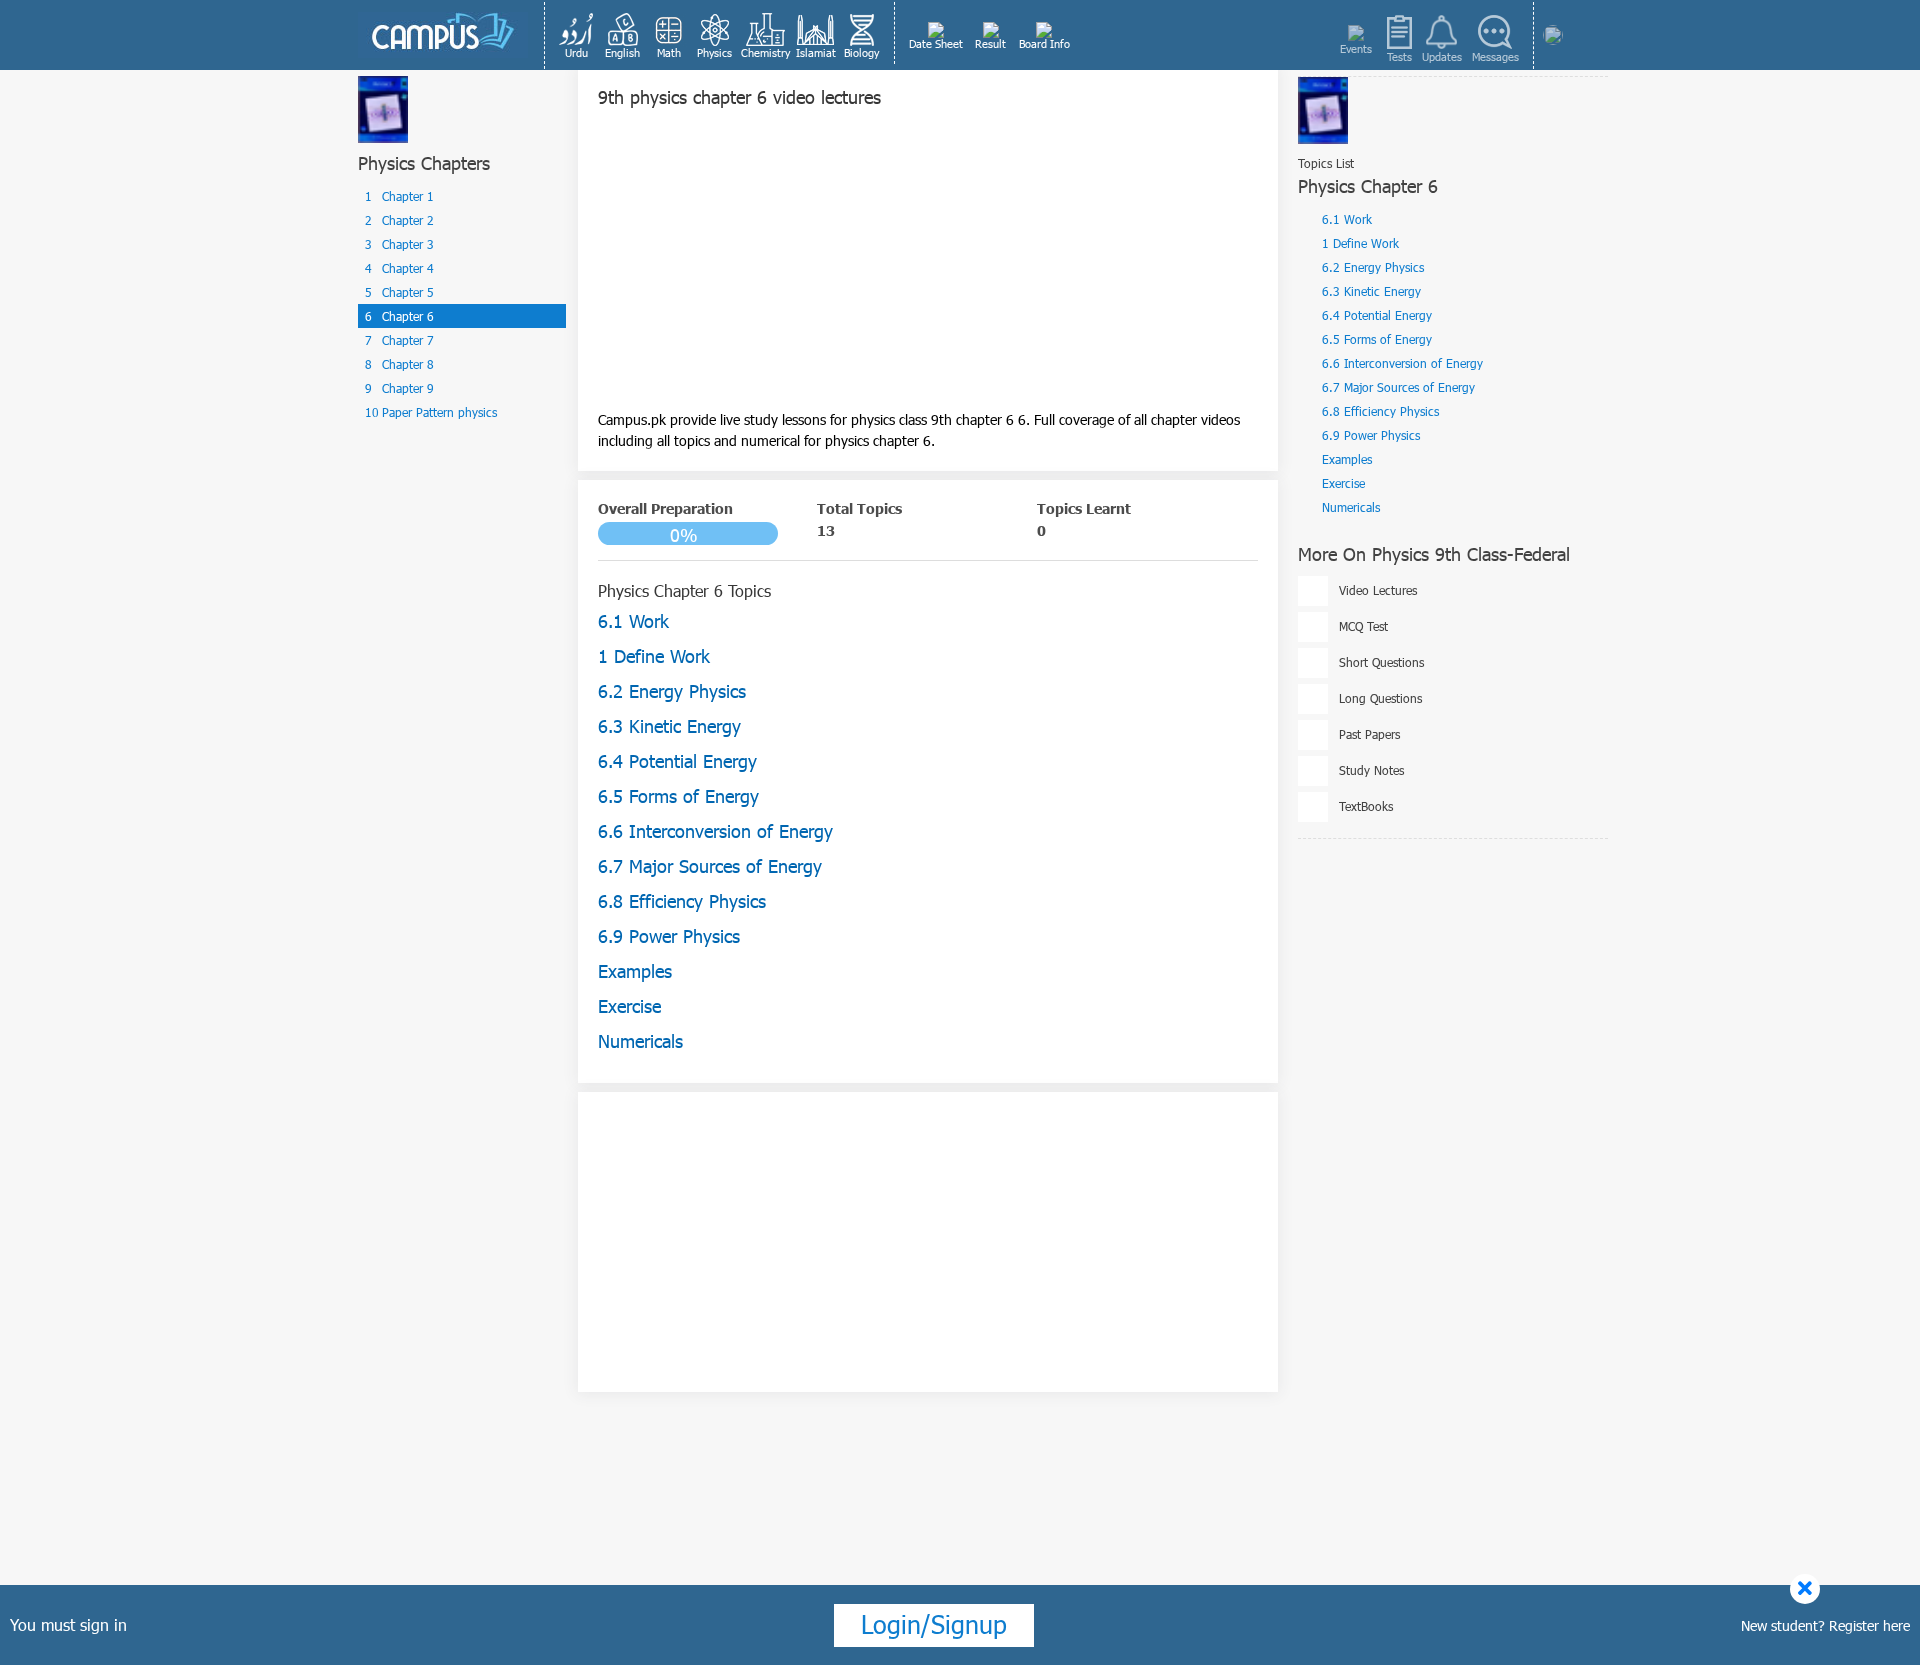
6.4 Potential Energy (1377, 315)
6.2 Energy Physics (1373, 267)
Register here (1869, 1625)
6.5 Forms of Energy (1377, 339)
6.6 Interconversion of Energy (1402, 363)
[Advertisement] (928, 269)
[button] (577, 35)
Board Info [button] (1044, 43)
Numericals (1351, 507)
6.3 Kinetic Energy (1371, 291)
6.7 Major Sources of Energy (1398, 387)
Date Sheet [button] (936, 43)
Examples (1347, 459)
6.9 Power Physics (1371, 435)
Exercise (1343, 483)
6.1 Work (1347, 219)
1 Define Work (1360, 243)
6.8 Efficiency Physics (1380, 411)
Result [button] (990, 43)
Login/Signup (934, 1624)
